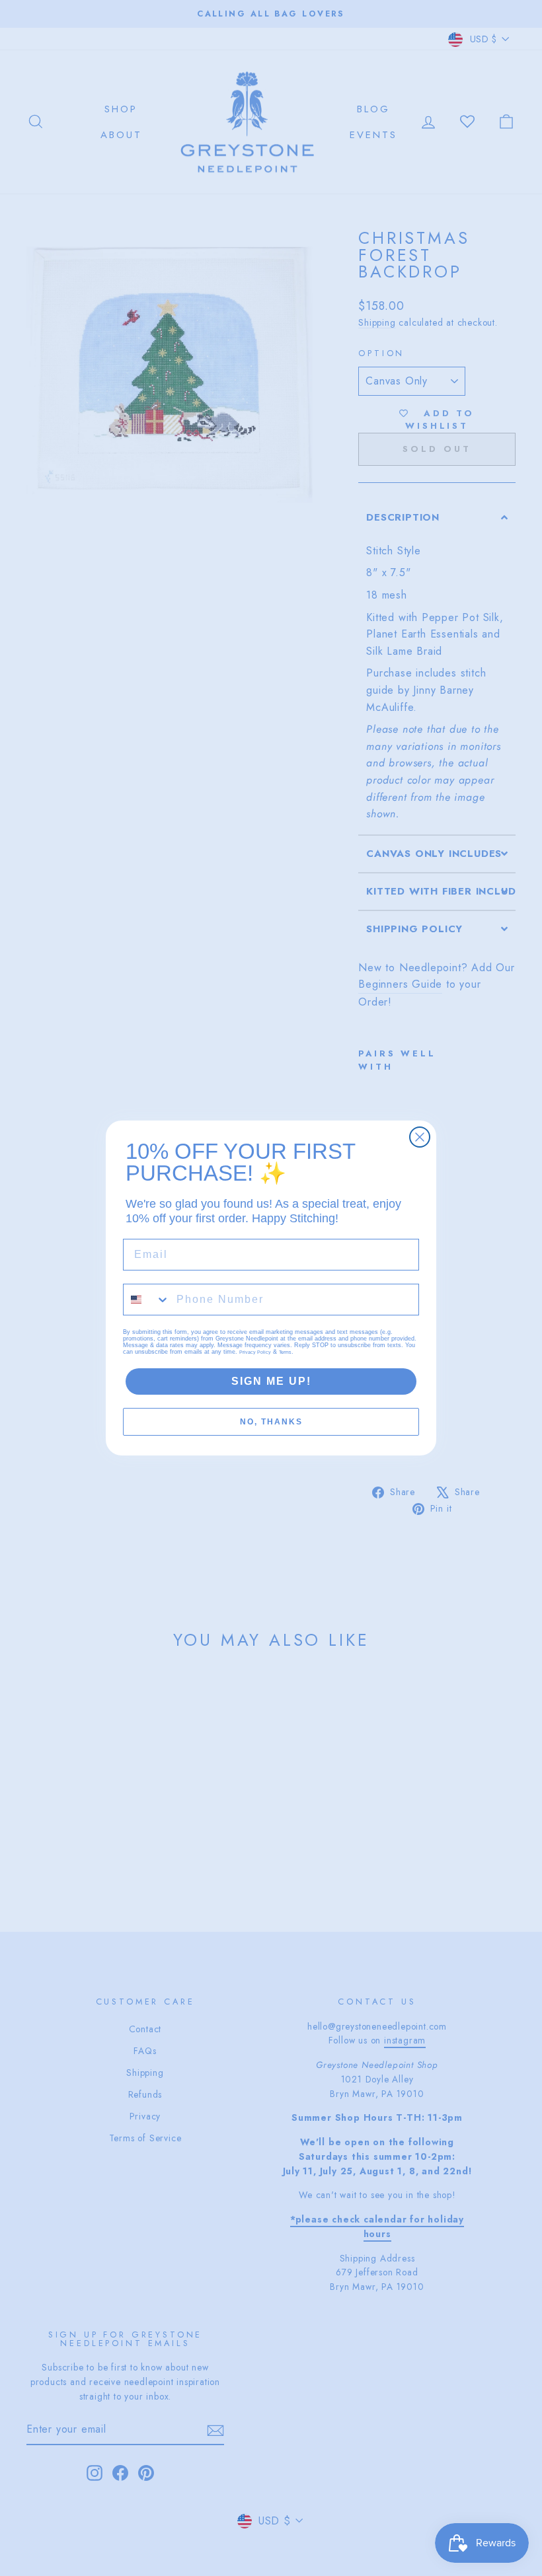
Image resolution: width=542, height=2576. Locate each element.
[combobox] (147, 1300)
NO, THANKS (271, 1422)
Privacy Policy (255, 1352)
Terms (285, 1352)
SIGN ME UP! (271, 1381)
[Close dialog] (420, 1137)
